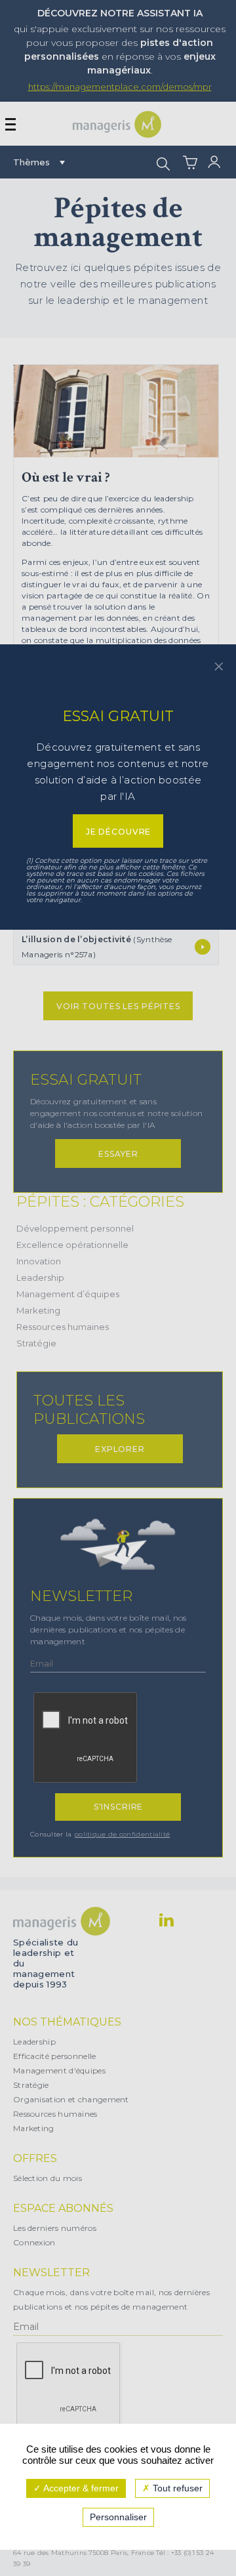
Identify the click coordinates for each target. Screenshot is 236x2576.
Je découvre (118, 832)
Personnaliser (118, 2517)
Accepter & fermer (80, 2488)
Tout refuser (176, 2488)
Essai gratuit (118, 716)
